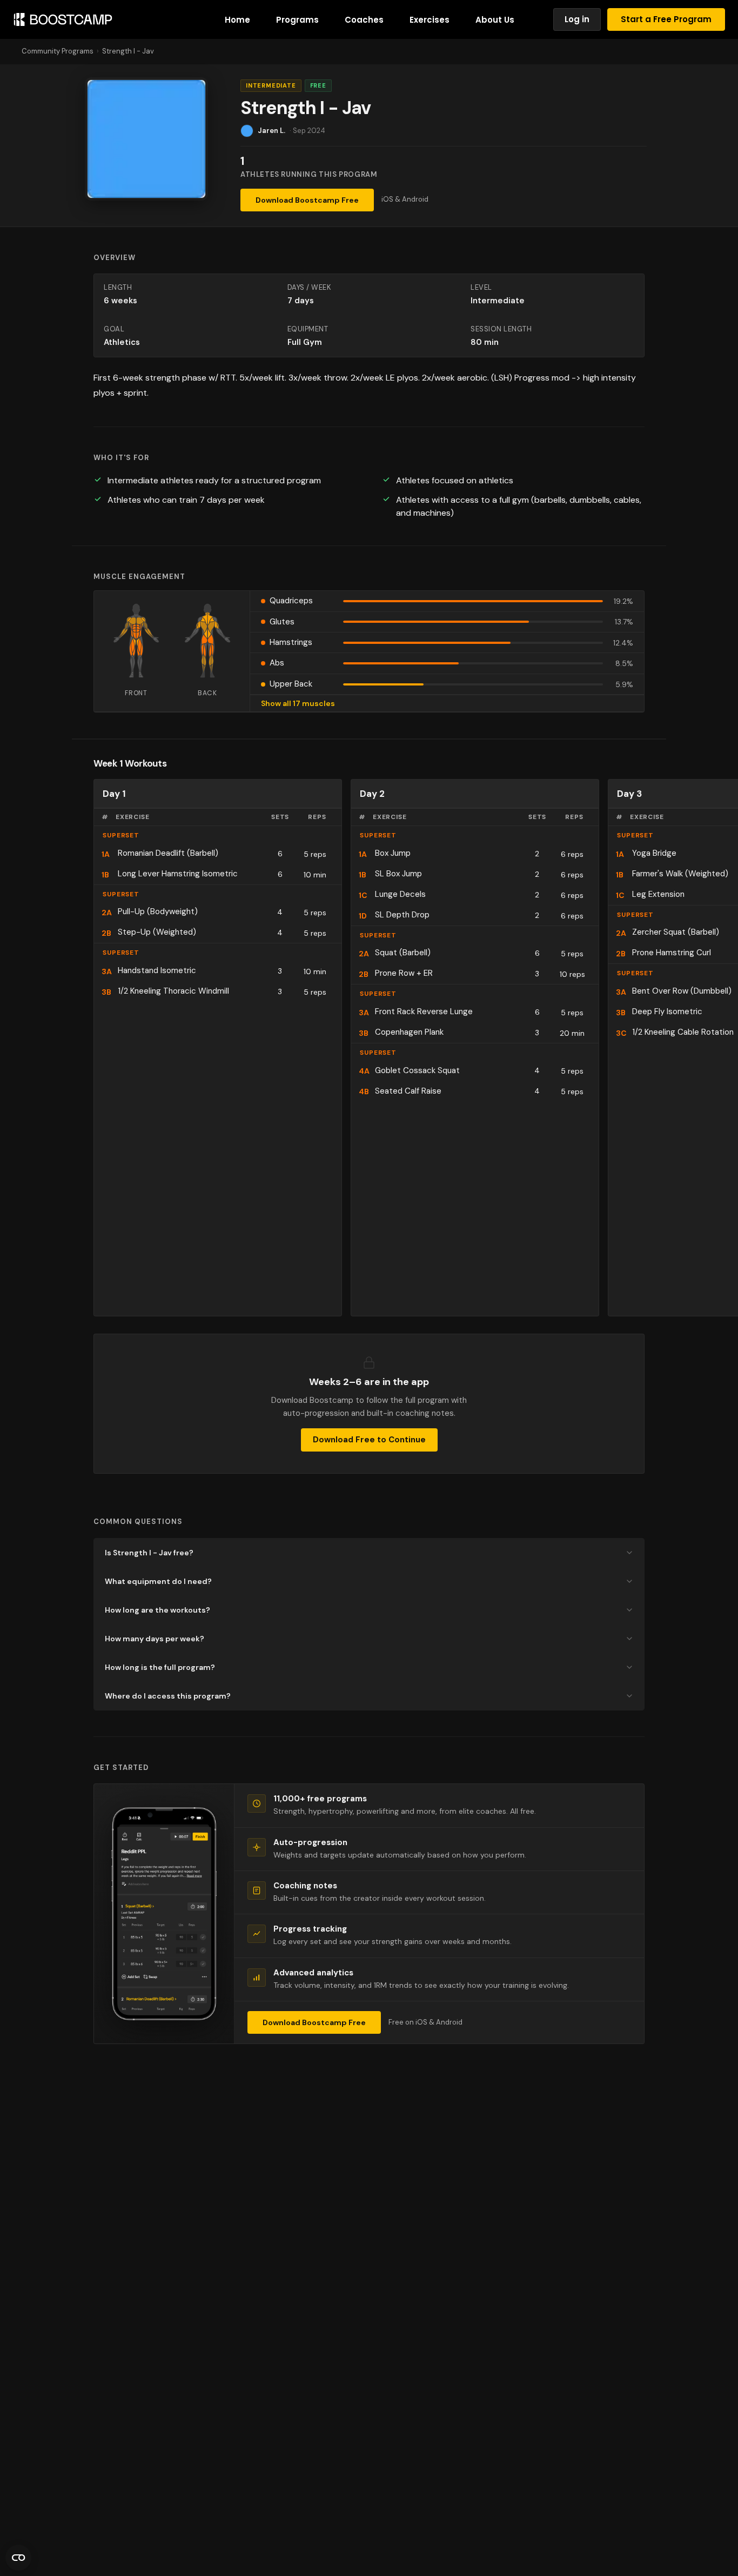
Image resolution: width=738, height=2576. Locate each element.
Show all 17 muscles (298, 703)
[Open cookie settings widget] (18, 2558)
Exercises (430, 20)
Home (237, 20)
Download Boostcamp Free (307, 200)
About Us (495, 20)
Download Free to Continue (369, 1440)
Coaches (364, 20)
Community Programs (58, 51)
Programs (297, 20)
